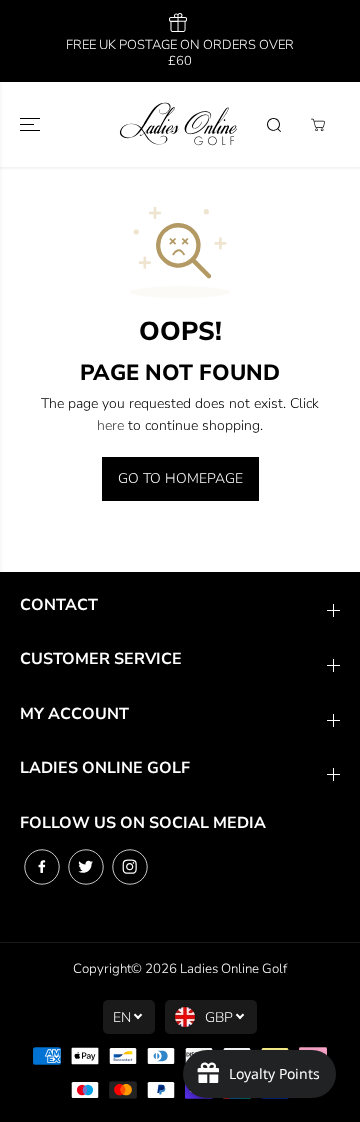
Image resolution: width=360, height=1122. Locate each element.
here (110, 425)
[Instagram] (130, 867)
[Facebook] (42, 867)
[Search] (274, 125)
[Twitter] (86, 867)
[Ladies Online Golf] (180, 124)
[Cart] (318, 125)
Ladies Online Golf (233, 969)
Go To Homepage (180, 478)
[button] (32, 124)
